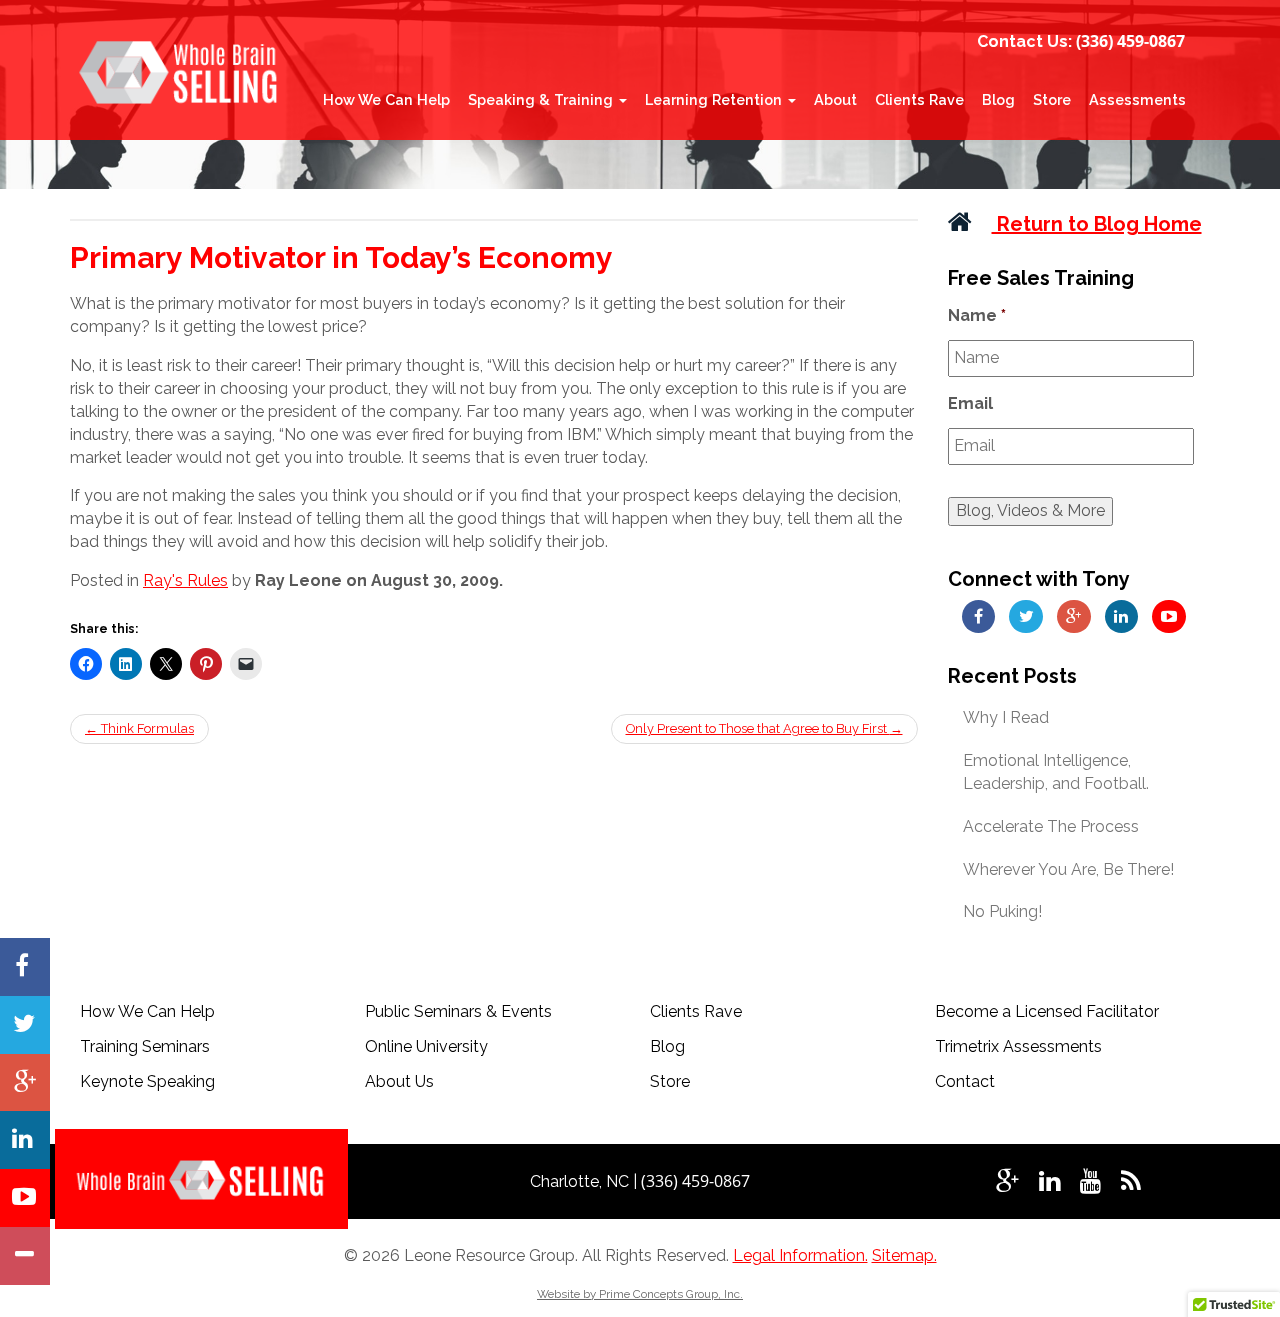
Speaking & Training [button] (542, 99)
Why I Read (1006, 717)
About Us (399, 1081)
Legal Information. (800, 1255)
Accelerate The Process (1051, 826)
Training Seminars (145, 1046)
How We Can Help (386, 99)
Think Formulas (139, 728)
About (835, 99)
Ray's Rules (185, 580)
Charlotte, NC (581, 1181)
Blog (998, 99)
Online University (426, 1046)
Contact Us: (1024, 41)
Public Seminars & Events (458, 1011)
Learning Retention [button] (715, 99)
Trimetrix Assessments (1018, 1046)
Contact (965, 1081)
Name (977, 315)
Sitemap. (904, 1255)
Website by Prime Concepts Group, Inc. (640, 1294)
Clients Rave (919, 99)
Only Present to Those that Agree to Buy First (764, 728)
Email (970, 403)
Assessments (1137, 99)
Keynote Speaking (147, 1081)
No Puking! (1002, 911)
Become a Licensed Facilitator (1047, 1011)
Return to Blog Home (1097, 224)
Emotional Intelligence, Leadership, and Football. (1056, 772)
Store (1052, 99)
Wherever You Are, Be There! (1068, 869)
